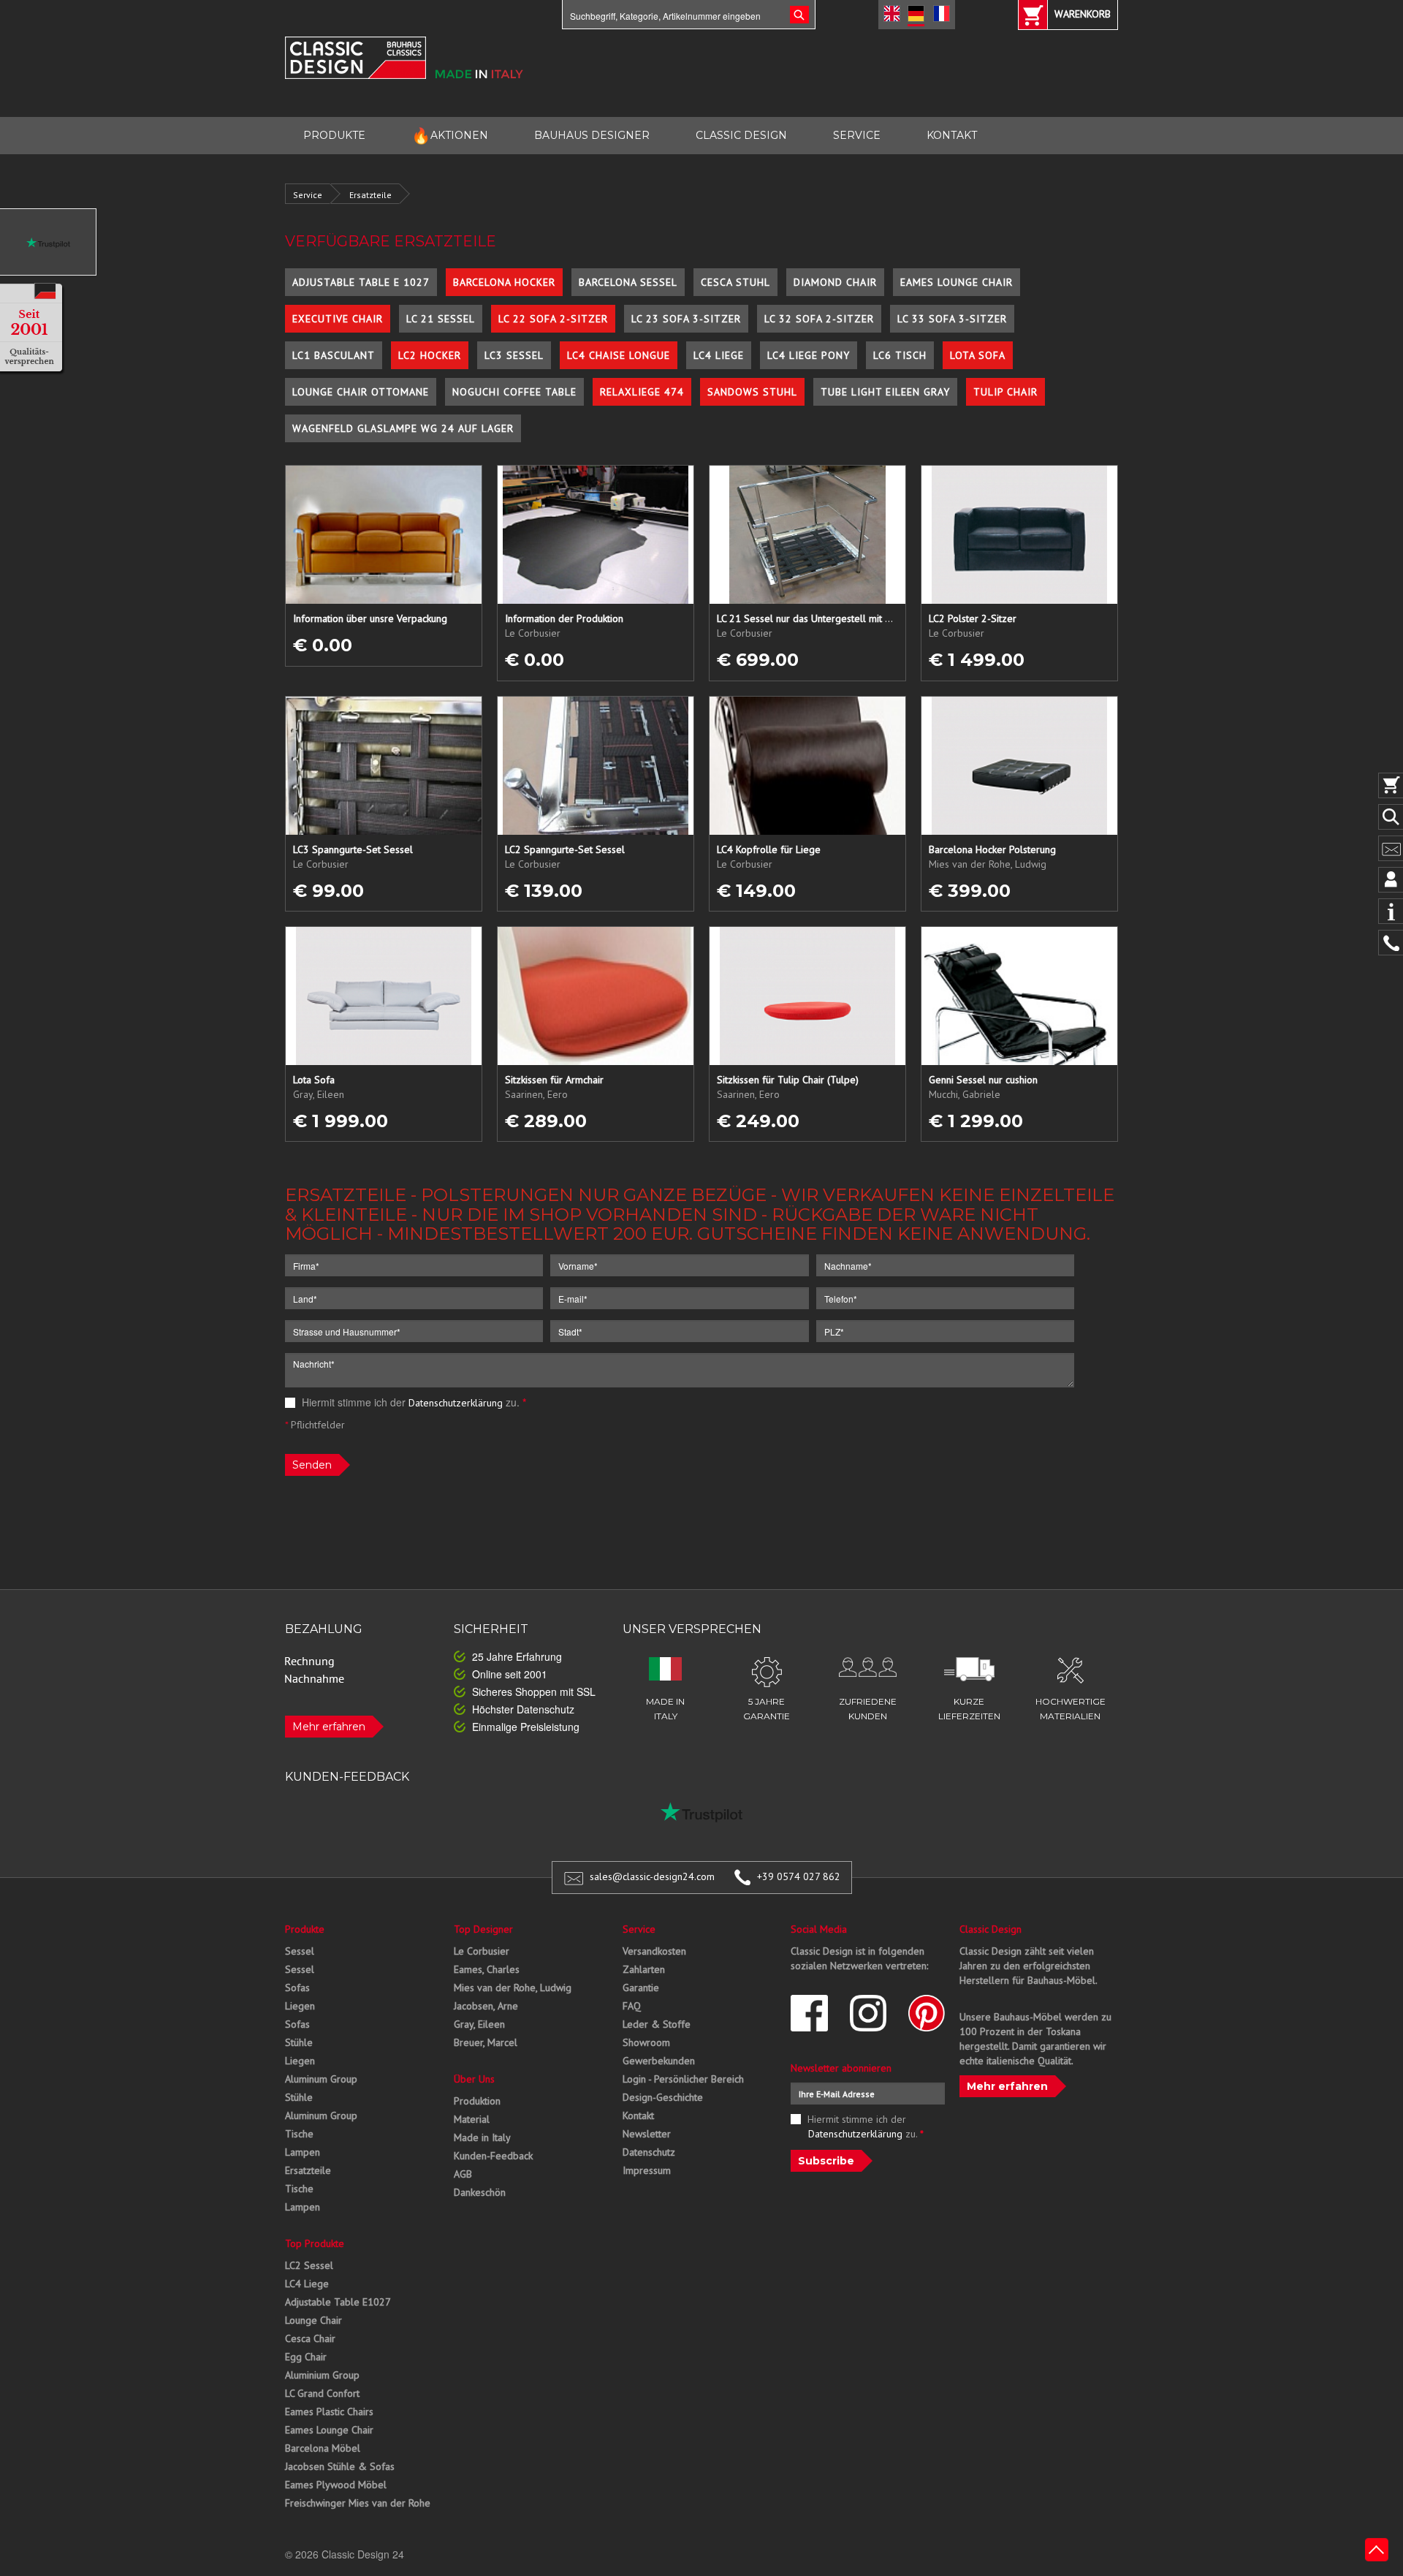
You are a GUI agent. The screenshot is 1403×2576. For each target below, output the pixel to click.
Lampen (303, 2152)
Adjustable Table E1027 (338, 2302)
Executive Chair (338, 319)
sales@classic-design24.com (652, 1876)
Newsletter (647, 2134)
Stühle (299, 2042)
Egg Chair (306, 2357)
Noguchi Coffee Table (514, 392)
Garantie (641, 1988)
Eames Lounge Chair (957, 282)
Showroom (646, 2042)
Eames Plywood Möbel (336, 2485)
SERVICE (857, 135)
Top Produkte (315, 2243)
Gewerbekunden (659, 2061)
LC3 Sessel (514, 355)
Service (308, 195)
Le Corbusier (482, 1951)
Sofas (297, 1988)
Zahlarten (644, 1969)
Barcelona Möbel (323, 2448)
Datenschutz (649, 2152)
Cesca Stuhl (735, 282)
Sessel (300, 1951)
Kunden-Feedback (493, 2156)
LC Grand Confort (322, 2393)
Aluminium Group (322, 2375)
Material (472, 2119)
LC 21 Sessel (441, 319)
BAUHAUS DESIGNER (592, 135)
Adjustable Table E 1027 (361, 282)
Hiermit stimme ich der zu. (412, 1402)
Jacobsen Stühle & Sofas (340, 2466)
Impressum (647, 2170)
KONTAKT (952, 135)
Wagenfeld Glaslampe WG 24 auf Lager (403, 428)
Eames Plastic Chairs (329, 2412)
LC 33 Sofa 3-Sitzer (952, 319)
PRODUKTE (334, 135)
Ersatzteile (370, 195)
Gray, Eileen (479, 2024)
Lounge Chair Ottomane (361, 392)
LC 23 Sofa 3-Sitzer (686, 319)
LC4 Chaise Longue (619, 355)
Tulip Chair (1005, 392)
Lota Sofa (978, 355)
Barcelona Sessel (628, 282)
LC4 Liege (719, 355)
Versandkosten (654, 1951)
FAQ (632, 2006)
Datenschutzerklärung (456, 1403)
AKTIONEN (450, 136)
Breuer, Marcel (486, 2042)
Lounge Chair (313, 2320)
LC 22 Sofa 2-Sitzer (553, 319)
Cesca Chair (310, 2338)
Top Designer (483, 1929)
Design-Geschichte (663, 2097)
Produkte (305, 1929)
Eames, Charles (487, 1969)
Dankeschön (480, 2192)
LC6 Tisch (900, 355)
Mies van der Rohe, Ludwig (513, 1988)
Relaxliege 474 (642, 392)
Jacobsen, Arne (486, 2006)
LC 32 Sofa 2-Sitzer (819, 319)
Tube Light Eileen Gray (885, 392)
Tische (299, 2134)
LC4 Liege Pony (809, 355)
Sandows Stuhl (752, 392)
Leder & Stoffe (657, 2024)
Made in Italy (482, 2137)
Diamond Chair (835, 282)
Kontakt (638, 2115)
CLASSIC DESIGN (741, 135)
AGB (463, 2174)
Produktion (477, 2101)
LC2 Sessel (309, 2265)
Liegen (300, 2006)
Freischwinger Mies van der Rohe (358, 2503)
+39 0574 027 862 (799, 1876)
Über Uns (474, 2079)
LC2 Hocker (430, 355)
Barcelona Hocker (504, 282)
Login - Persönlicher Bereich (683, 2079)
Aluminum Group (321, 2079)
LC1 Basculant (334, 355)
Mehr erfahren (329, 1727)
